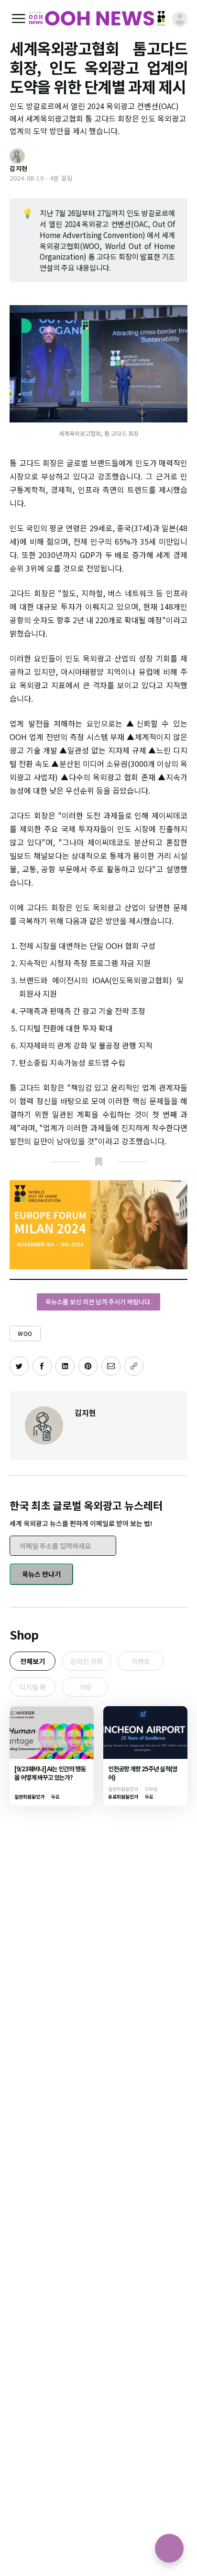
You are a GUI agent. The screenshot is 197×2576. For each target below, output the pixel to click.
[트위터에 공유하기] (19, 1366)
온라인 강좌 (87, 1661)
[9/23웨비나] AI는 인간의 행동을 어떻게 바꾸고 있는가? (50, 1773)
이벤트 (141, 1661)
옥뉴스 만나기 (41, 1574)
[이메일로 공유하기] (111, 1366)
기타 (85, 1687)
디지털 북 (33, 1687)
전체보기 (33, 1661)
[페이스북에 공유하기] (42, 1366)
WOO (25, 1333)
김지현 (85, 1413)
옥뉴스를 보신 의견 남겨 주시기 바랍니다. (98, 1302)
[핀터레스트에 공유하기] (88, 1366)
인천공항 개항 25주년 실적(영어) (143, 1773)
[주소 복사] (134, 1366)
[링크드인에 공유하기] (65, 1366)
